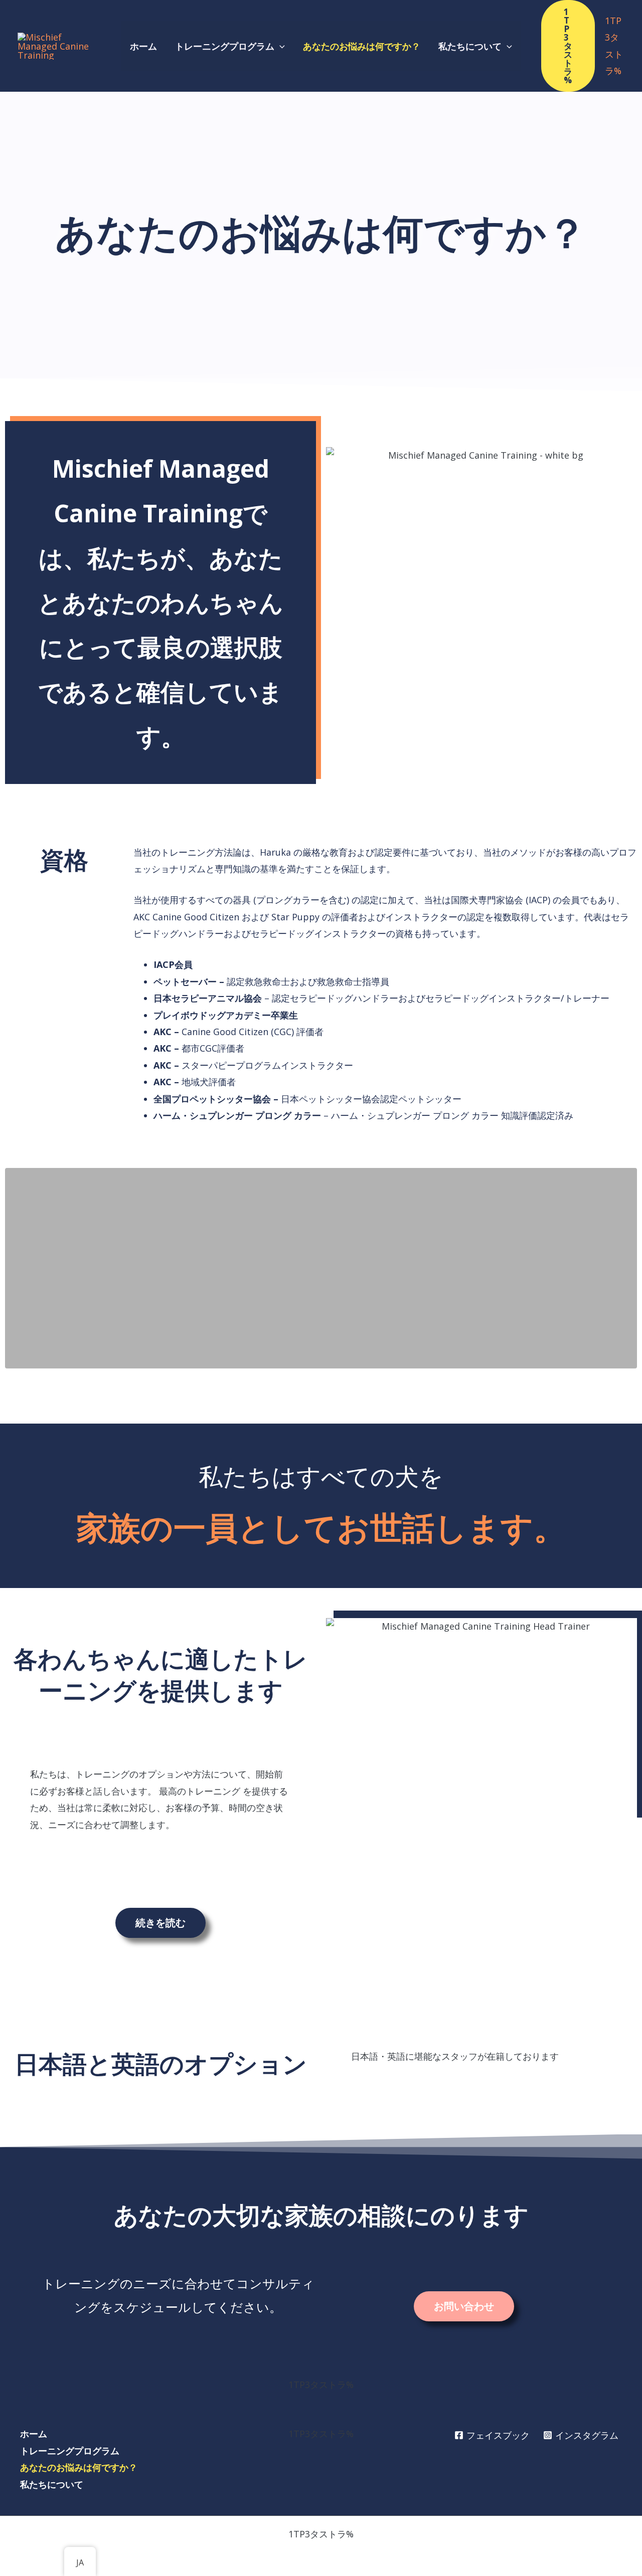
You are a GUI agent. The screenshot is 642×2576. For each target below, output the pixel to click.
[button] (280, 46)
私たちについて (52, 2484)
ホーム (34, 2434)
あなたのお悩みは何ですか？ (79, 2467)
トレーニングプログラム (70, 2451)
